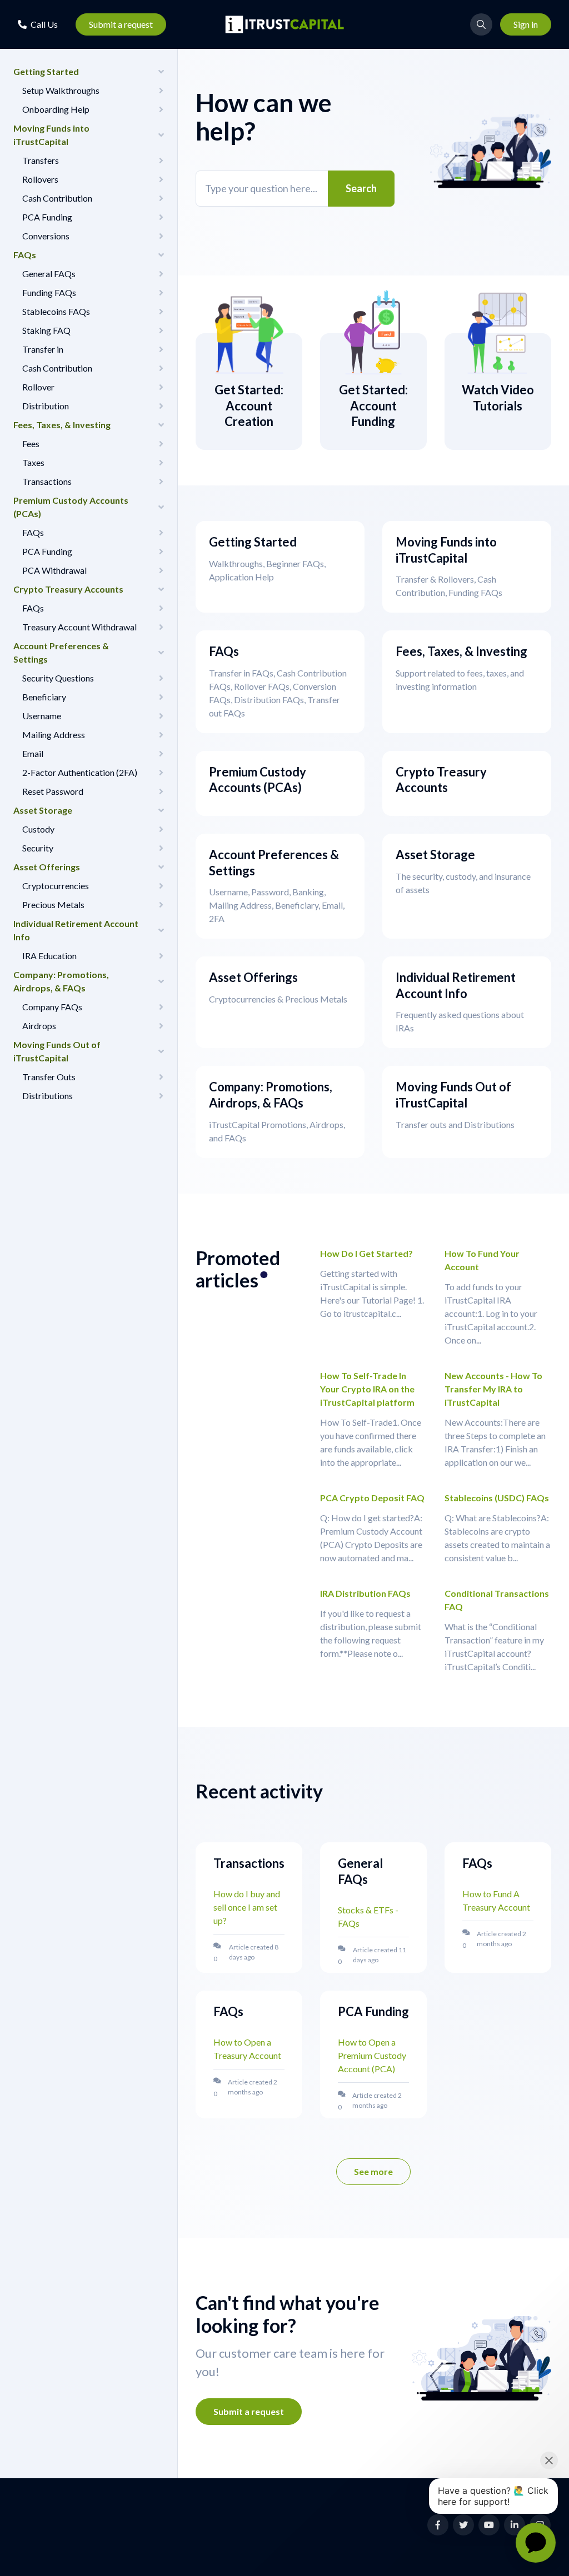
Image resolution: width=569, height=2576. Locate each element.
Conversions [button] (46, 236)
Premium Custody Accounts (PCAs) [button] (71, 507)
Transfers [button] (41, 160)
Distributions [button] (48, 1096)
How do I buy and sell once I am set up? (247, 1907)
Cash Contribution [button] (57, 198)
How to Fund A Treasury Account (496, 1900)
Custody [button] (38, 829)
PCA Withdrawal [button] (54, 570)
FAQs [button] (25, 255)
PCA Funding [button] (47, 217)
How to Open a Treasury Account (247, 2049)
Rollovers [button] (40, 179)
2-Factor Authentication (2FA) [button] (80, 772)
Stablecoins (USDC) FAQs (497, 1498)
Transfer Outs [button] (49, 1077)
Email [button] (33, 753)
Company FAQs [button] (52, 1007)
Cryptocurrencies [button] (56, 886)
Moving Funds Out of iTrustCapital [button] (57, 1051)
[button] (38, 24)
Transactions (249, 1863)
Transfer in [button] (43, 349)
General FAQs (360, 1871)
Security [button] (38, 848)
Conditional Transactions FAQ (497, 1600)
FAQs (477, 1863)
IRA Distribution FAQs (365, 1593)
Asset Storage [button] (43, 810)
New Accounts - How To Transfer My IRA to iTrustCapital (493, 1389)
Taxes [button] (33, 462)
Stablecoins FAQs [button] (56, 311)
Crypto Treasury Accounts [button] (68, 589)
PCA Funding (373, 2011)
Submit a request (121, 24)
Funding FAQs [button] (49, 292)
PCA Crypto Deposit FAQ (372, 1498)
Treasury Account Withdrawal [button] (79, 627)
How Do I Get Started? (366, 1253)
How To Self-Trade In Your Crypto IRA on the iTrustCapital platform (367, 1389)
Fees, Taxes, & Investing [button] (62, 425)
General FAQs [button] (49, 274)
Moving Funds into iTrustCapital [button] (51, 135)
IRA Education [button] (49, 956)
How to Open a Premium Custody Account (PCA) (372, 2055)
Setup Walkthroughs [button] (61, 90)
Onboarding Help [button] (56, 109)
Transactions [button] (47, 481)
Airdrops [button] (39, 1026)
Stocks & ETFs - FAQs (368, 1916)
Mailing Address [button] (54, 735)
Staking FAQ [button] (46, 330)
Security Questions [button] (58, 678)
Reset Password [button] (53, 791)
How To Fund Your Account (482, 1260)
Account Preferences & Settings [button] (61, 652)
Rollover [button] (38, 387)
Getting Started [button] (46, 71)
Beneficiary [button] (44, 697)
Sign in (526, 24)
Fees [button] (31, 443)
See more (382, 2175)
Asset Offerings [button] (47, 867)
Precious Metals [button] (53, 904)
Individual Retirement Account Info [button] (76, 930)
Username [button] (42, 716)
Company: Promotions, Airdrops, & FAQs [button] (61, 981)
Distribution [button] (46, 406)
